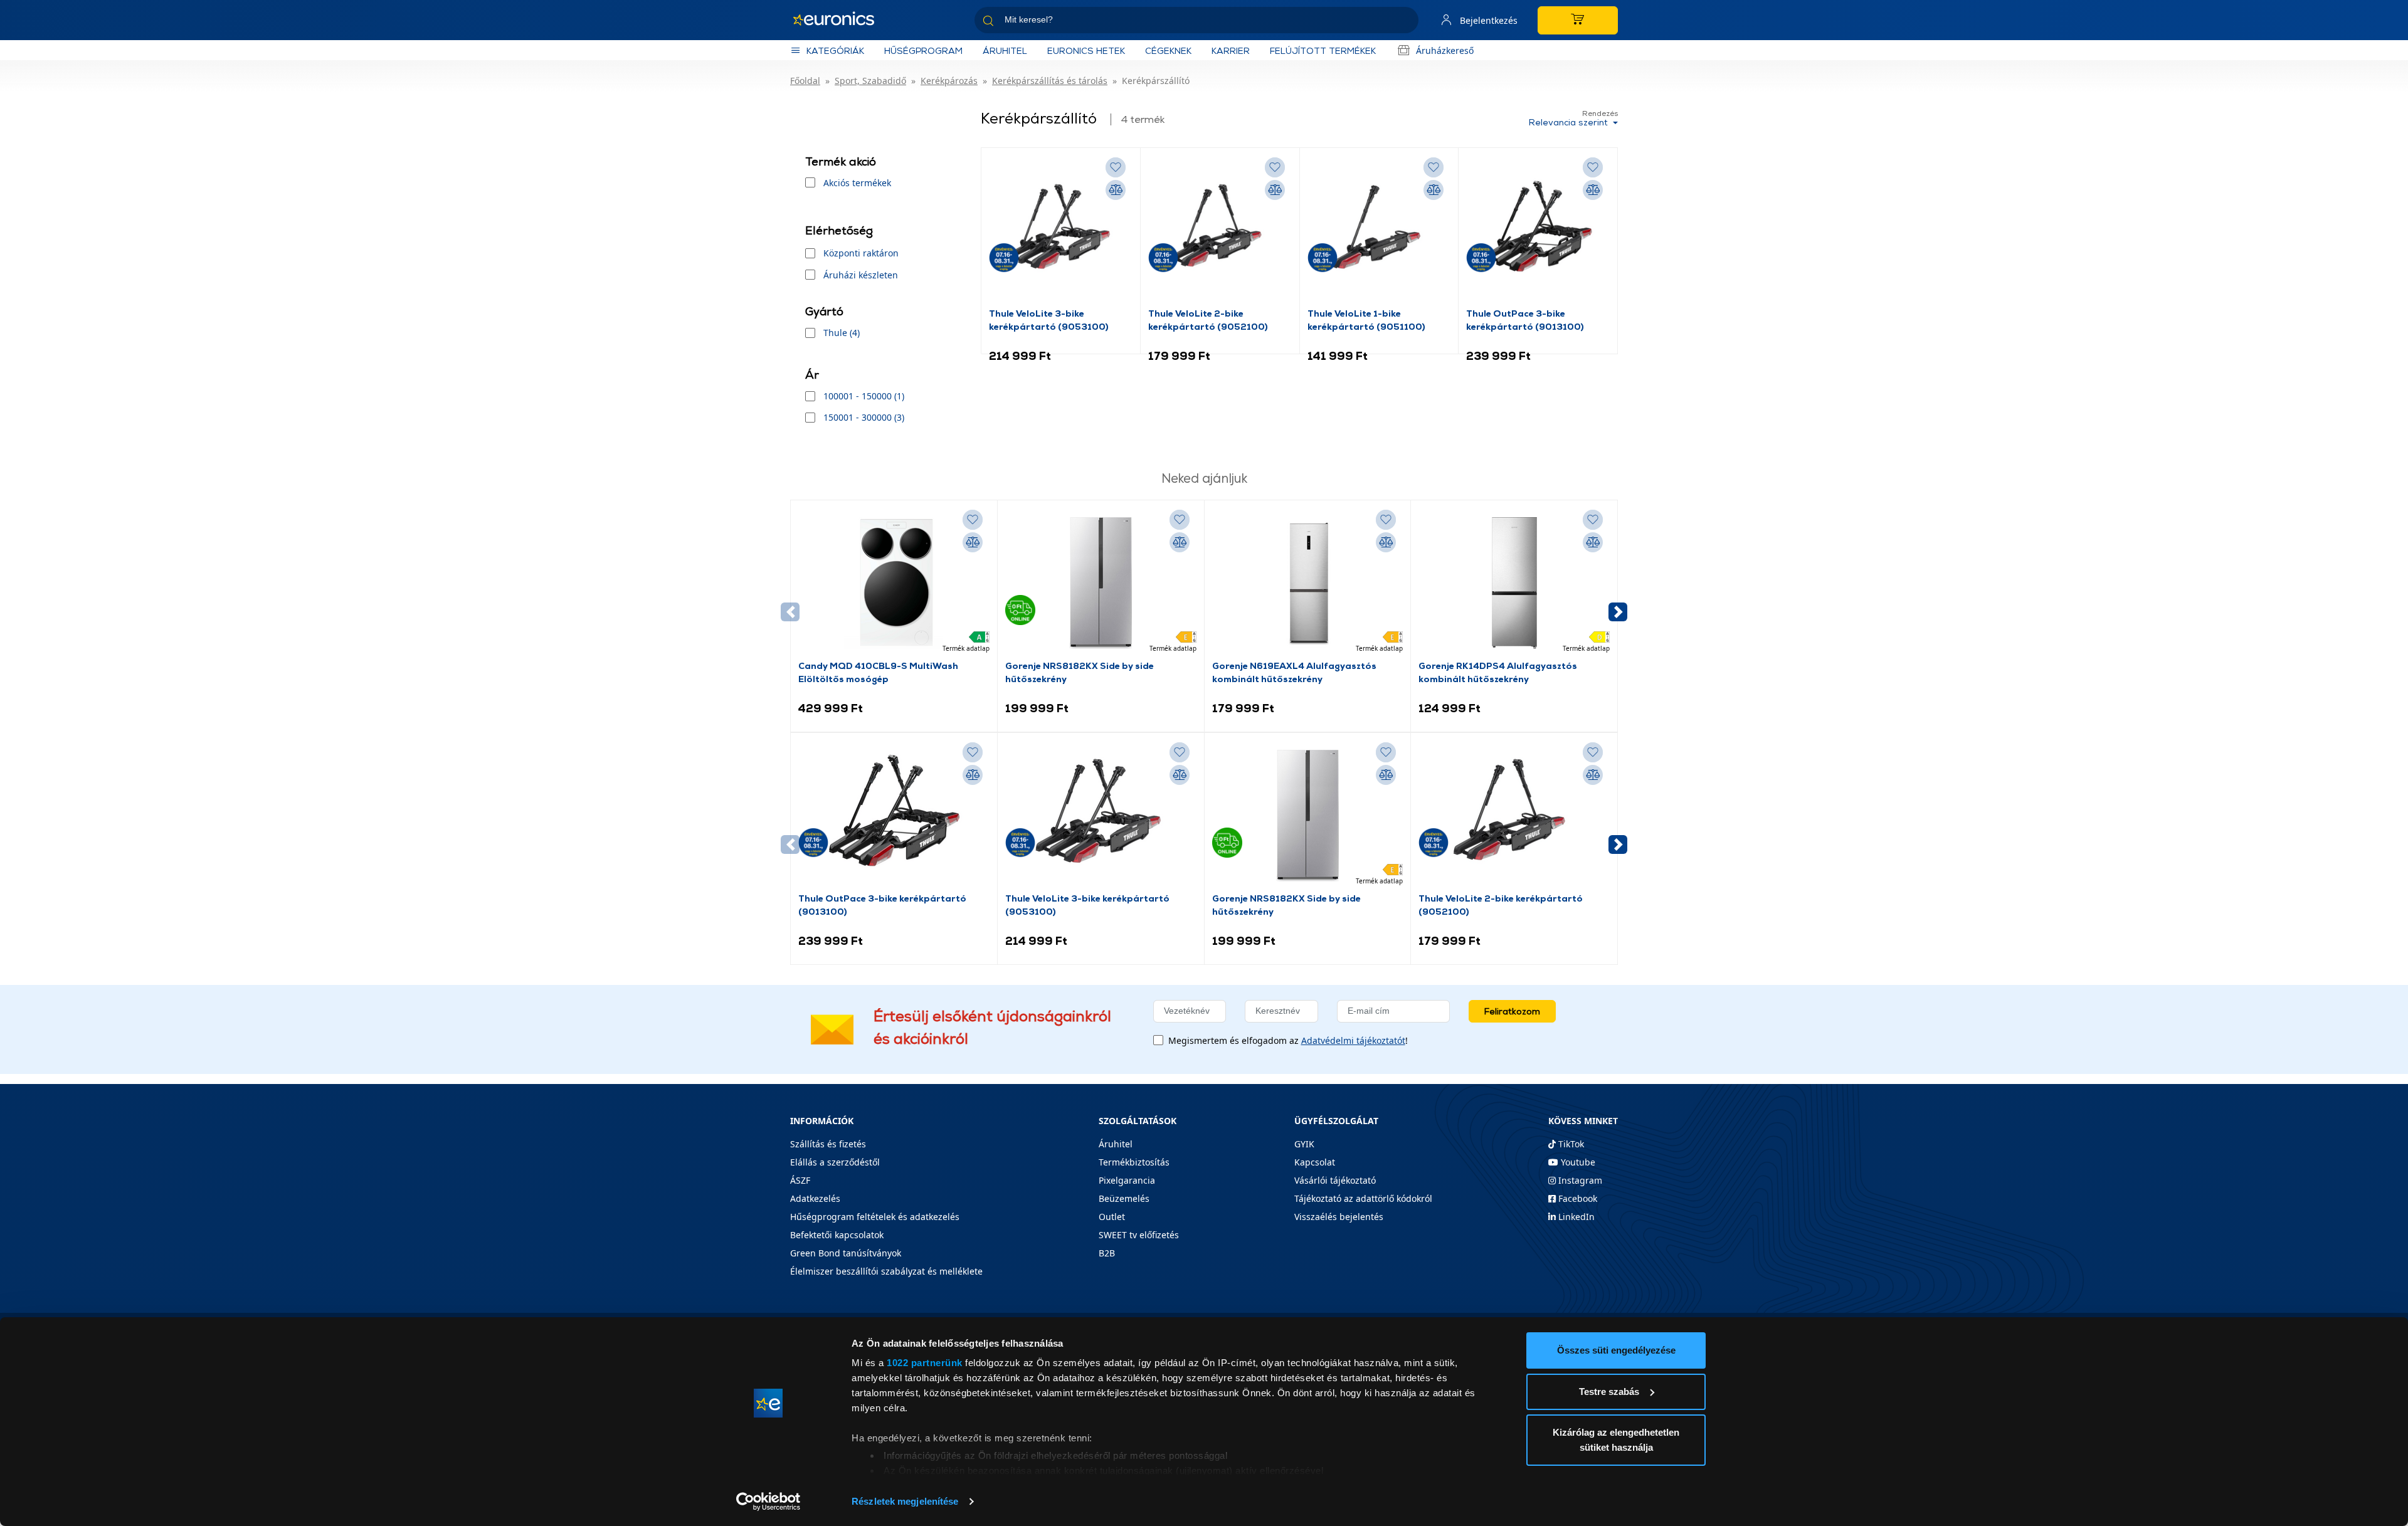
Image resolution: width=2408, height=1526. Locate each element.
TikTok (1570, 1144)
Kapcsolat (1315, 1162)
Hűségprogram (923, 50)
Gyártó (824, 311)
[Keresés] (1404, 22)
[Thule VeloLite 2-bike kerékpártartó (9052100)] (1220, 231)
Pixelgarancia (1127, 1180)
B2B (1107, 1253)
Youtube (1577, 1162)
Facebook (1576, 1198)
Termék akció (841, 161)
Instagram (1579, 1180)
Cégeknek (1168, 50)
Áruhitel (1005, 50)
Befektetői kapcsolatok (837, 1235)
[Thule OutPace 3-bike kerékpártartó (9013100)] (1538, 231)
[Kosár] (1578, 20)
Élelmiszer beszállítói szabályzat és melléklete (886, 1271)
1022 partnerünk (925, 1363)
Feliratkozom (1512, 1011)
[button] (1618, 612)
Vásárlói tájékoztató (1335, 1180)
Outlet (1112, 1217)
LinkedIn (1575, 1217)
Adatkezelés (815, 1198)
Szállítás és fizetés (828, 1144)
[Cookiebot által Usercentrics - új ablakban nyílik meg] (768, 1502)
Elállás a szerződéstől (835, 1162)
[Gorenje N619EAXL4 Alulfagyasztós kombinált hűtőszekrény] (1307, 583)
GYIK (1304, 1144)
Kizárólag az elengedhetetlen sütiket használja (1616, 1440)
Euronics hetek (1086, 50)
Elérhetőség (839, 230)
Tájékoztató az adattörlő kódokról (1363, 1198)
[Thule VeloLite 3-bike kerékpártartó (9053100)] (1061, 231)
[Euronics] (840, 20)
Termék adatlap (966, 648)
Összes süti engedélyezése (1616, 1350)
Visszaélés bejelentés (1339, 1217)
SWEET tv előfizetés (1139, 1235)
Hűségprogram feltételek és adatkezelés (875, 1217)
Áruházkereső (1445, 50)
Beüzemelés (1124, 1198)
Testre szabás (1609, 1392)
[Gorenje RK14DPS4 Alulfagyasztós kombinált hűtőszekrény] (1514, 583)
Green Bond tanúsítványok (846, 1253)
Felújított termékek (1323, 50)
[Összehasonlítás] (1116, 190)
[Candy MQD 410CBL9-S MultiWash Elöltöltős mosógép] (894, 583)
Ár (812, 375)
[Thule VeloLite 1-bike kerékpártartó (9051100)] (1379, 231)
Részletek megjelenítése (905, 1501)
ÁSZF (800, 1180)
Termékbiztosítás (1134, 1162)
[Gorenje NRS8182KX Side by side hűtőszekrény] (1101, 583)
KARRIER (1231, 50)
